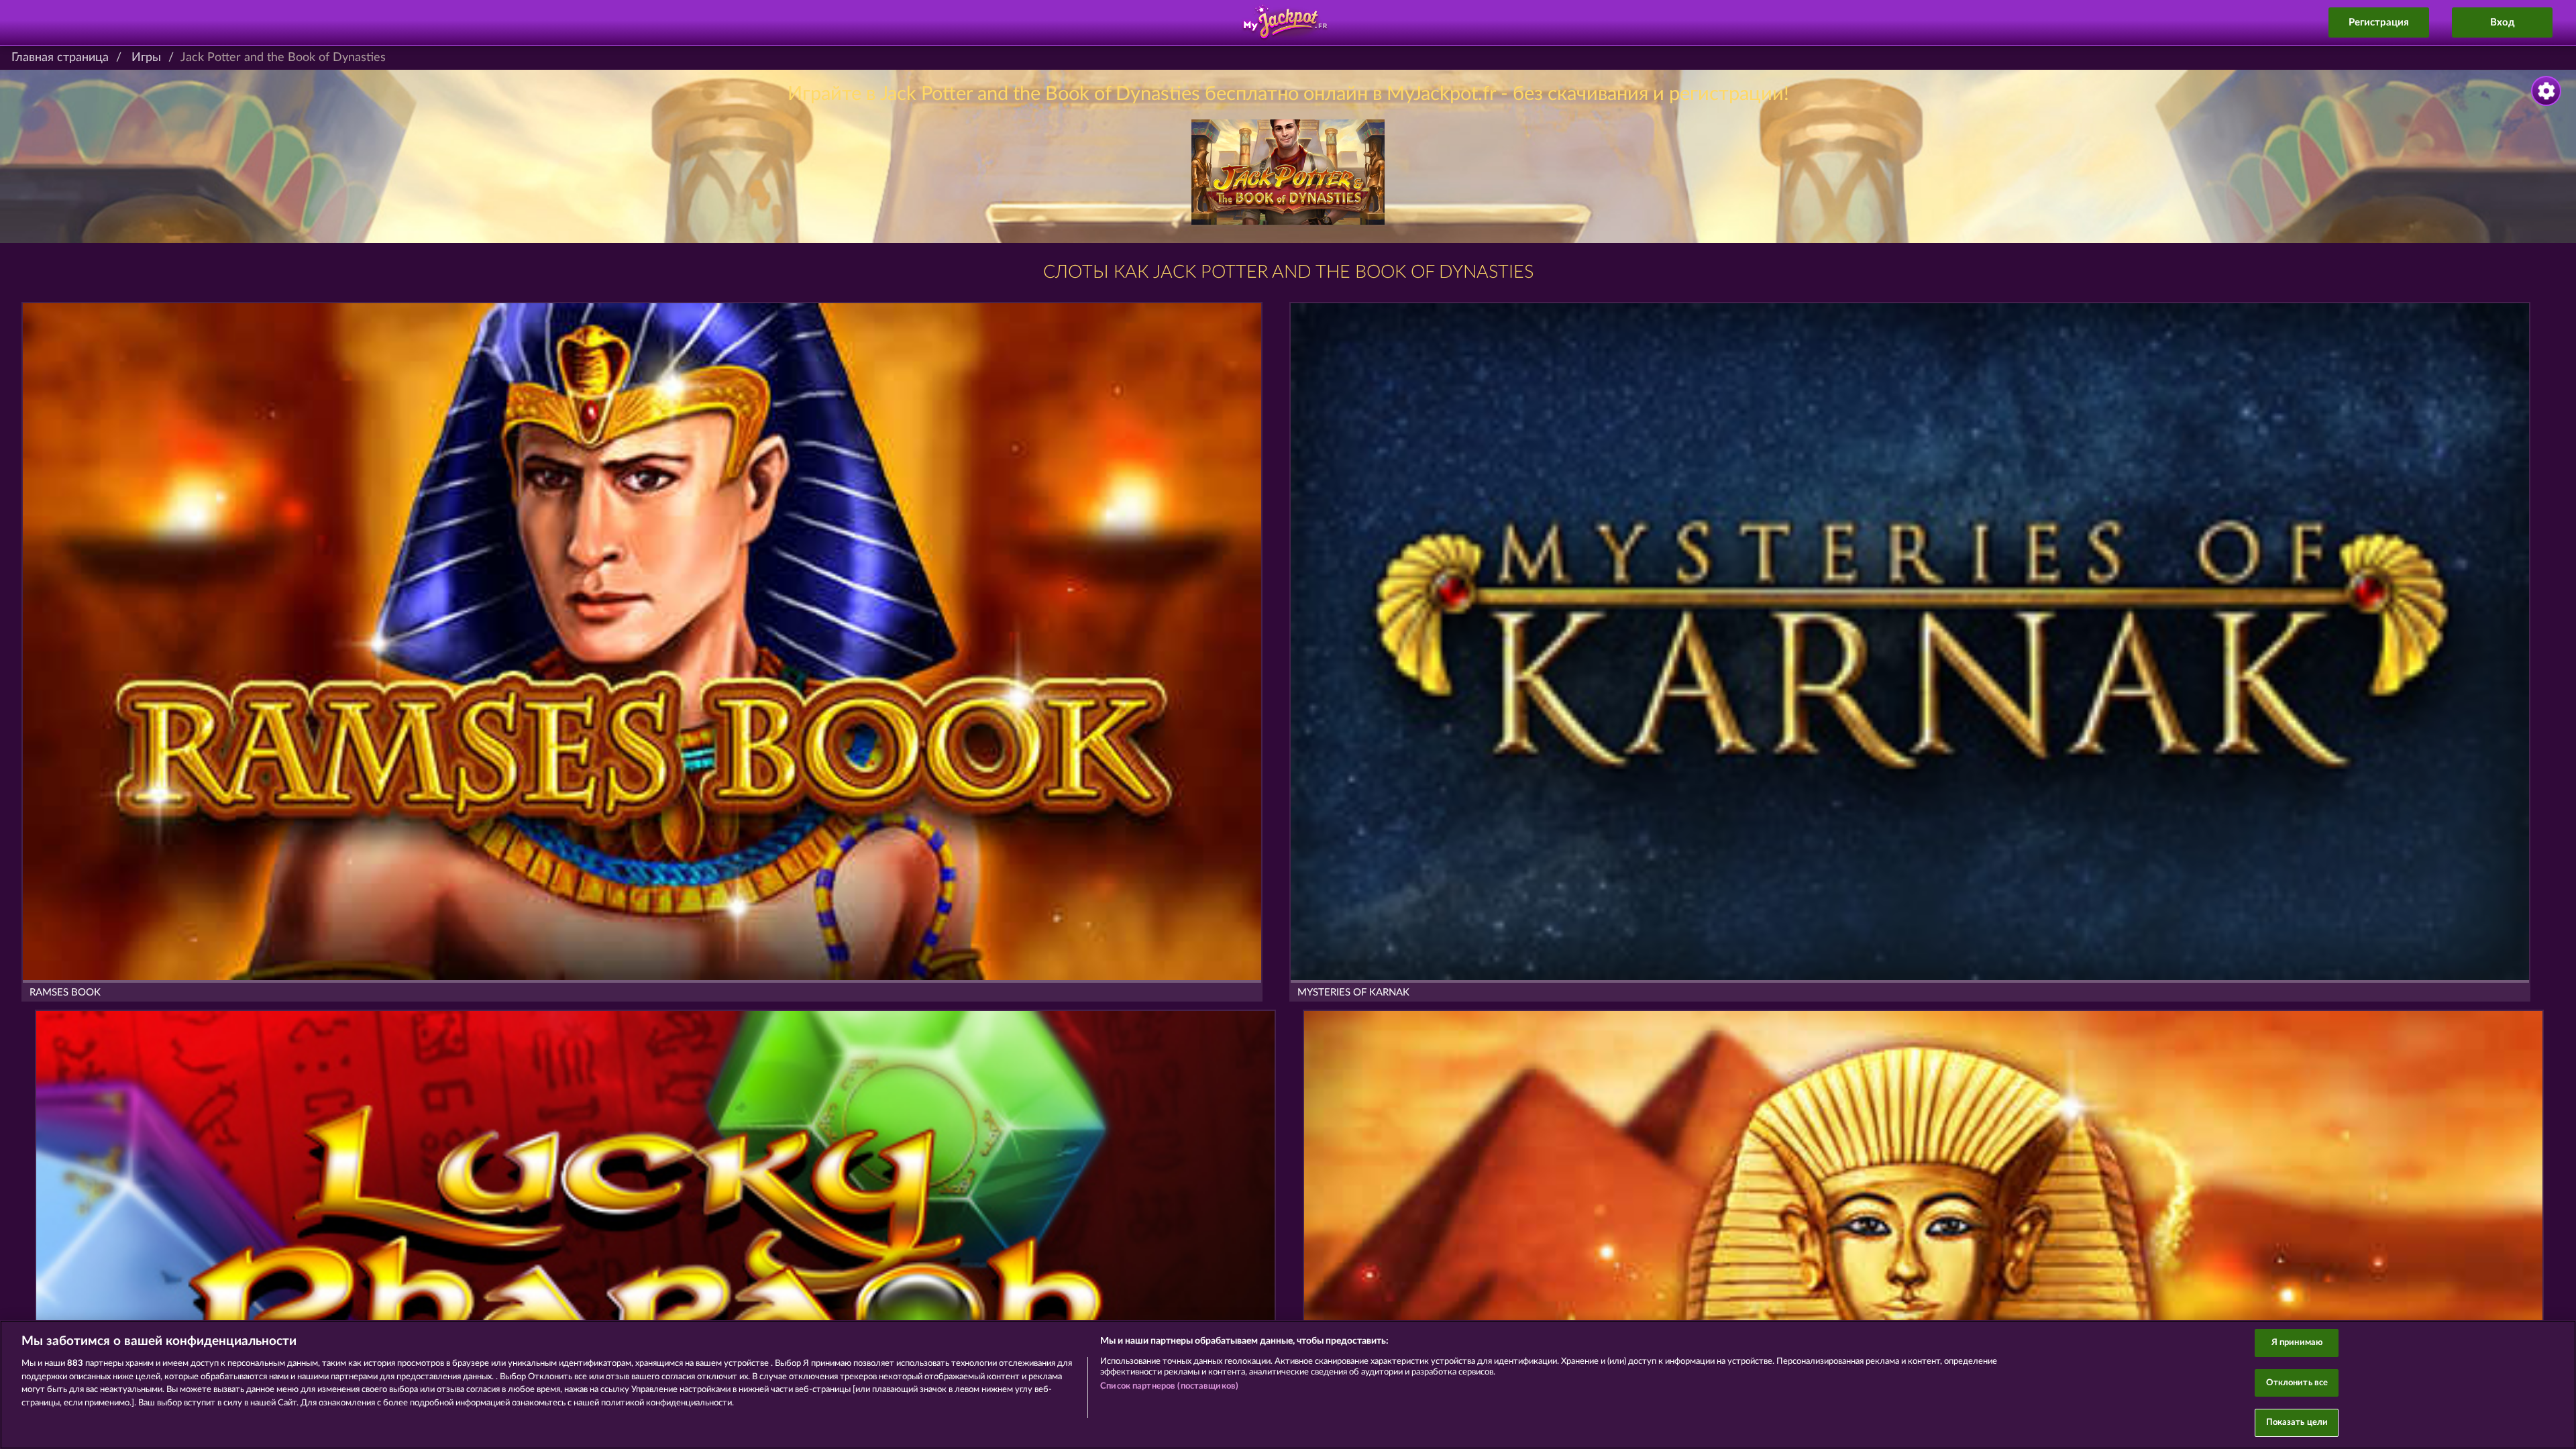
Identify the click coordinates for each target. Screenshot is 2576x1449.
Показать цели (2297, 1423)
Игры (146, 58)
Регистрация (2379, 22)
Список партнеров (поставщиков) (1169, 1386)
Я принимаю (2297, 1343)
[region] (1288, 1385)
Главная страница (60, 58)
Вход (2503, 22)
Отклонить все (2297, 1383)
